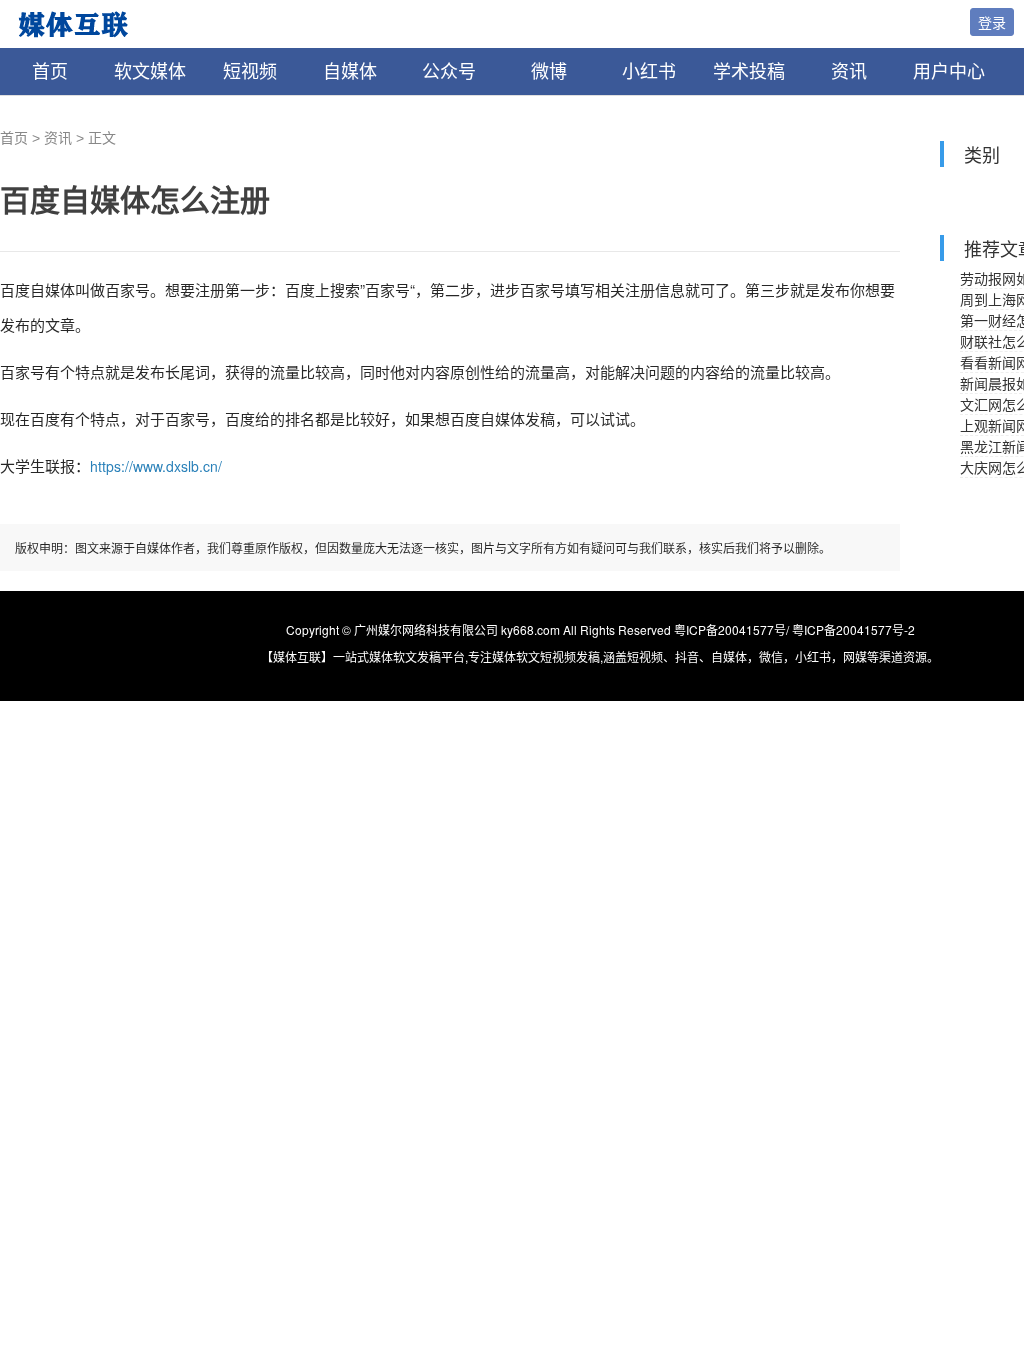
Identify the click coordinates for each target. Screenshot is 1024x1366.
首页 (50, 72)
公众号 (449, 72)
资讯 (849, 72)
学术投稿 (749, 72)
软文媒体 (150, 72)
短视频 (250, 72)
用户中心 (949, 72)
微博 (549, 72)
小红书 (649, 72)
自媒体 (350, 72)
